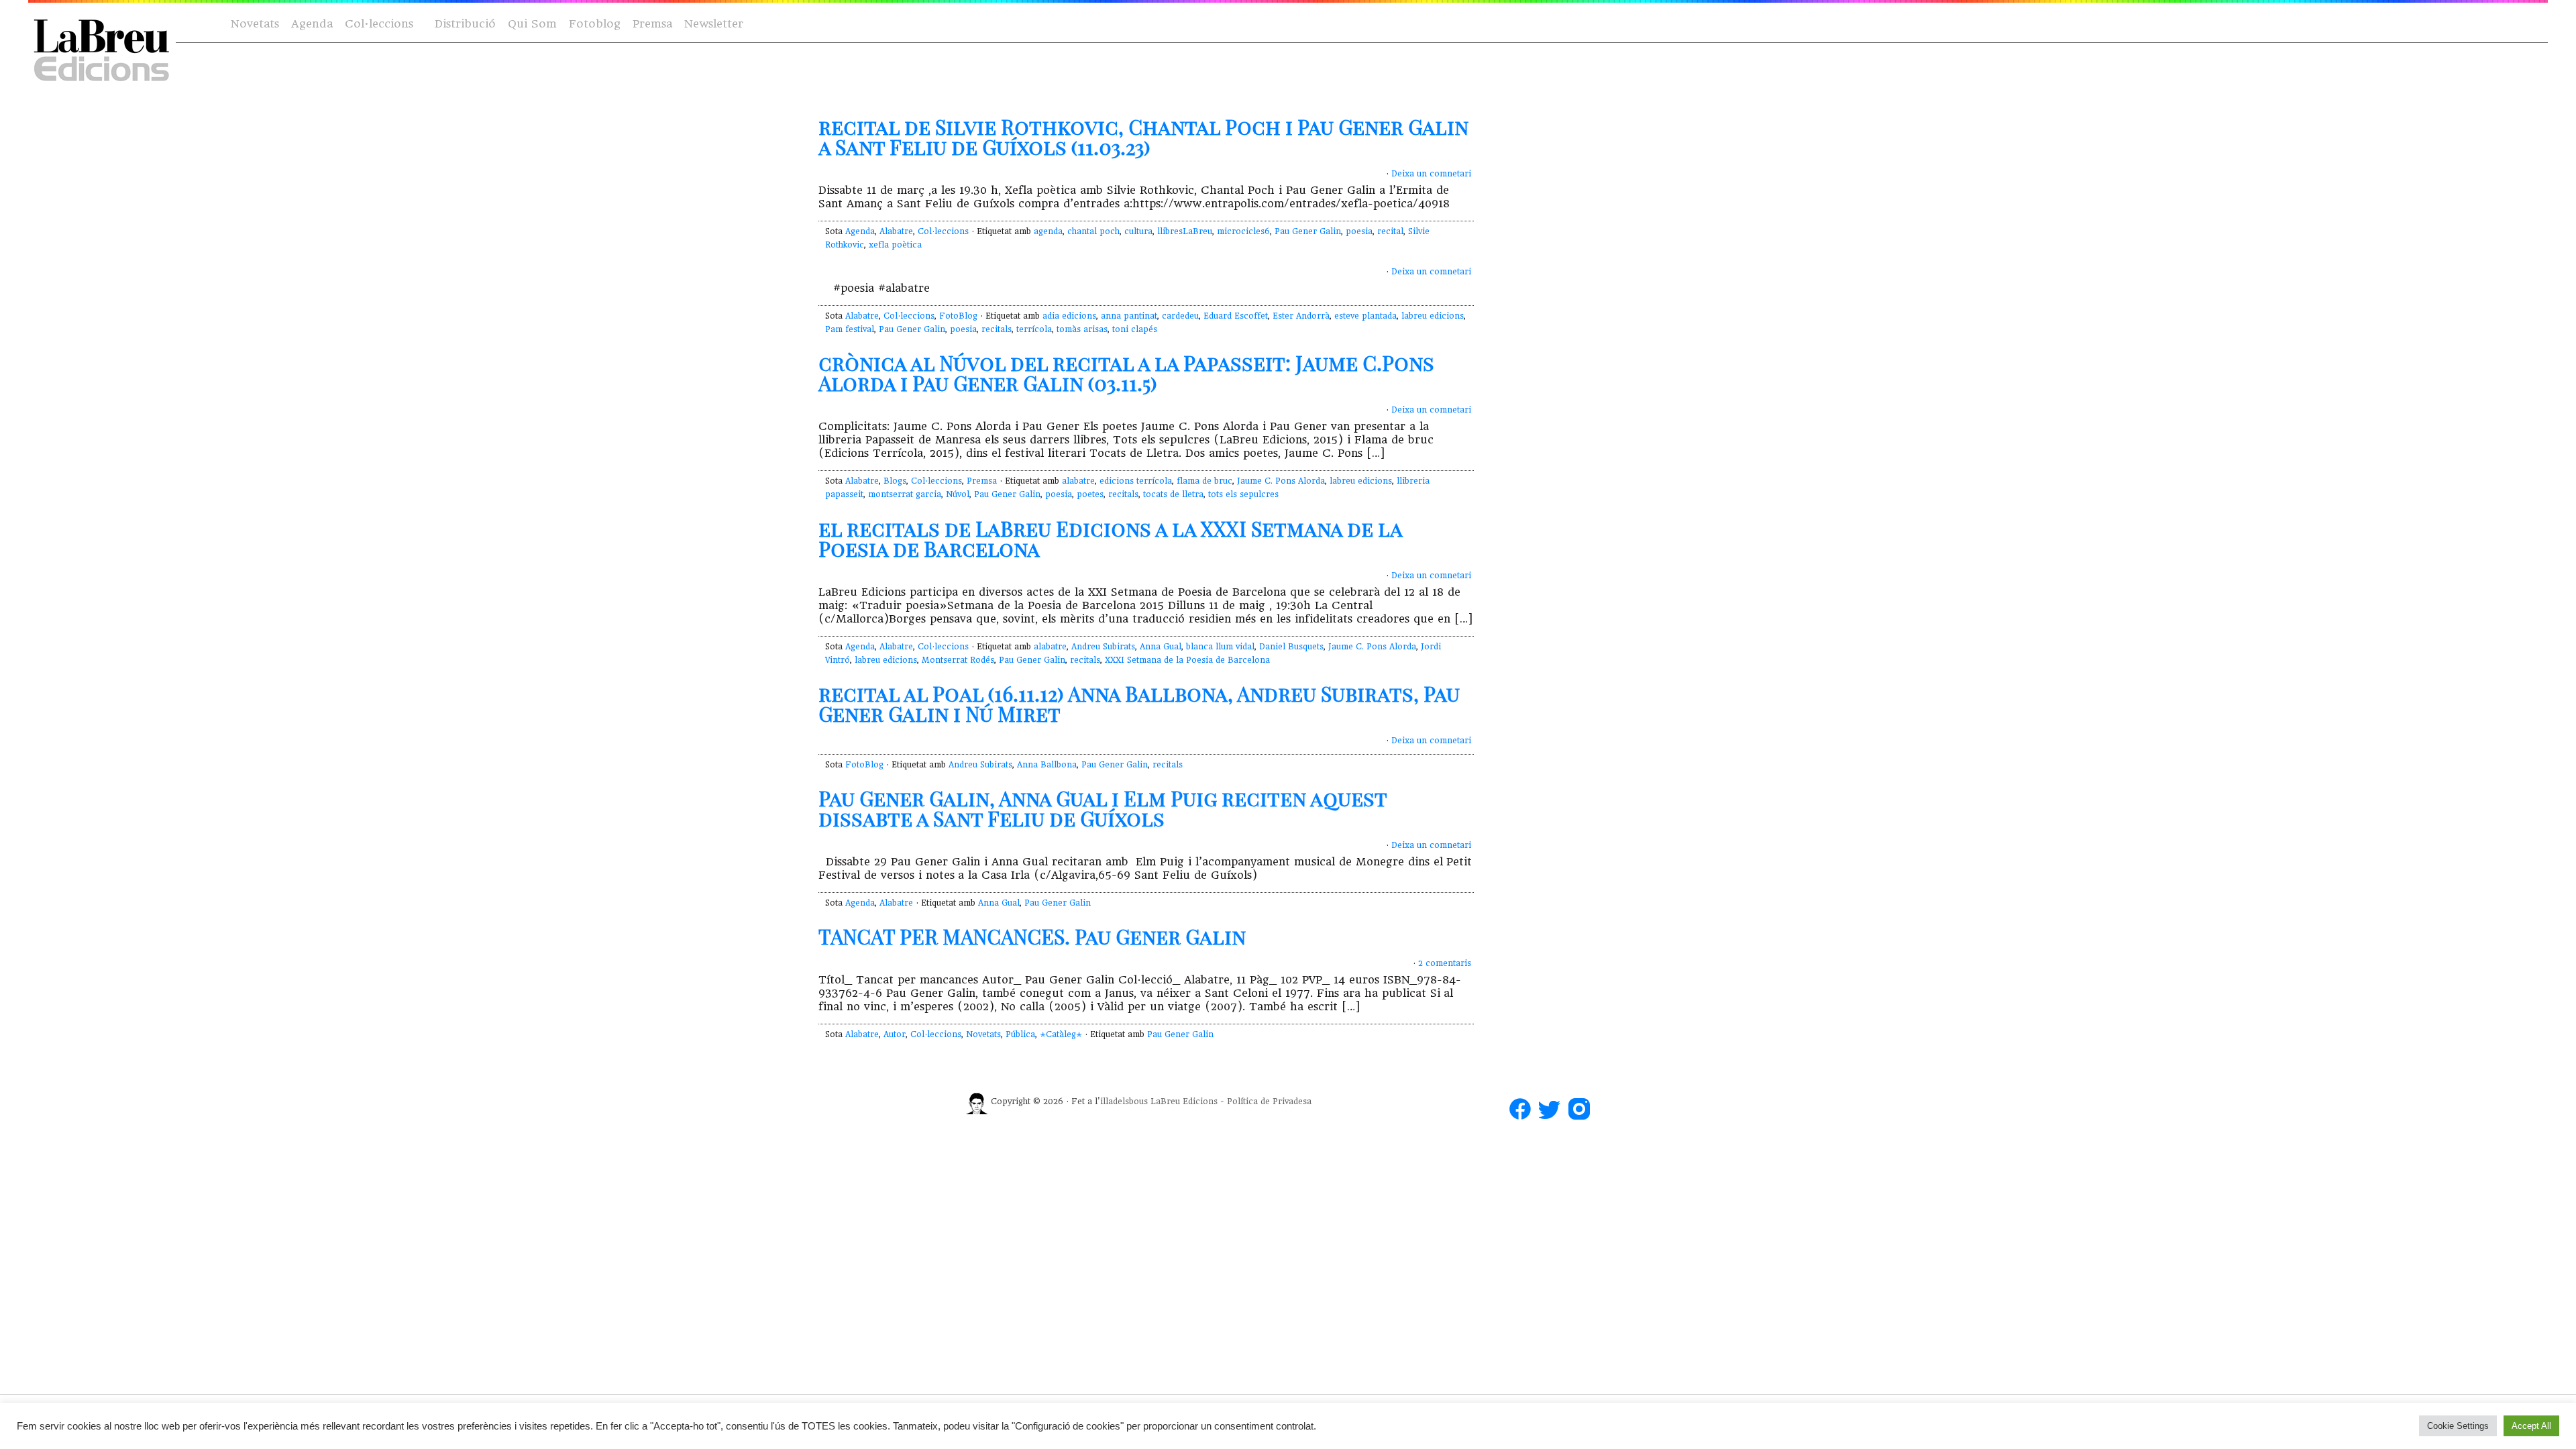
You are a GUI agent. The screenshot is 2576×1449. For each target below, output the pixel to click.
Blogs (895, 481)
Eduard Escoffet (1236, 316)
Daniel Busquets (1291, 647)
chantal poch (1093, 231)
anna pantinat (1129, 316)
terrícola (1034, 329)
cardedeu (1180, 316)
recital (1390, 231)
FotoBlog (958, 316)
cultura (1138, 231)
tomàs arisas (1082, 329)
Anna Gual (1161, 647)
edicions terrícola (1136, 481)
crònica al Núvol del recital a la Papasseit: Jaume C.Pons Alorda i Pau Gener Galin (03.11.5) (1126, 373)
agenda (1048, 231)
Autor (895, 1034)
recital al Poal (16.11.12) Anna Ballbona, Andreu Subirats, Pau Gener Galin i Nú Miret (1139, 704)
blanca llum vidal (1220, 647)
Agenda (312, 24)
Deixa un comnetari (1431, 174)
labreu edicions (1433, 316)
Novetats (255, 24)
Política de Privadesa (1269, 1102)
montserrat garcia (905, 494)
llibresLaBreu (1185, 231)
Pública (1020, 1034)
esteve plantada (1365, 316)
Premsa (652, 24)
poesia (1359, 231)
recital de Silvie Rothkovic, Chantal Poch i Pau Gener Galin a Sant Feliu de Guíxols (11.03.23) (1143, 137)
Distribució (465, 24)
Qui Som (532, 24)
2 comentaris (1445, 963)
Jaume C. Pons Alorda (1281, 481)
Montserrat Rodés (958, 660)
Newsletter (714, 24)
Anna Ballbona (1047, 765)
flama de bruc (1204, 481)
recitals (997, 329)
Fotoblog (595, 24)
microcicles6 (1243, 231)
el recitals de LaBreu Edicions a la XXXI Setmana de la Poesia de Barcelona (1110, 539)
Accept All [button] (2531, 1426)
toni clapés (1135, 329)
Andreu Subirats (1103, 647)
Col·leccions (378, 24)
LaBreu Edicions (1184, 1102)
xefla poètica (895, 245)
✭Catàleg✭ (1061, 1034)
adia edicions (1069, 316)
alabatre (1078, 481)
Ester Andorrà (1301, 316)
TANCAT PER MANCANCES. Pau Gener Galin (1032, 936)
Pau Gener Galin (1308, 231)
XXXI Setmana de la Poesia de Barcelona (1187, 660)
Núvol (958, 494)
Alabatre (896, 231)
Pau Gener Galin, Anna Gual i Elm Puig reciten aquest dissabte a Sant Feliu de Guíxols (1103, 808)
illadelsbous (1124, 1102)
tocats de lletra (1173, 494)
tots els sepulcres (1243, 494)
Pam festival (850, 329)
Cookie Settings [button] (2458, 1426)
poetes (1090, 494)
